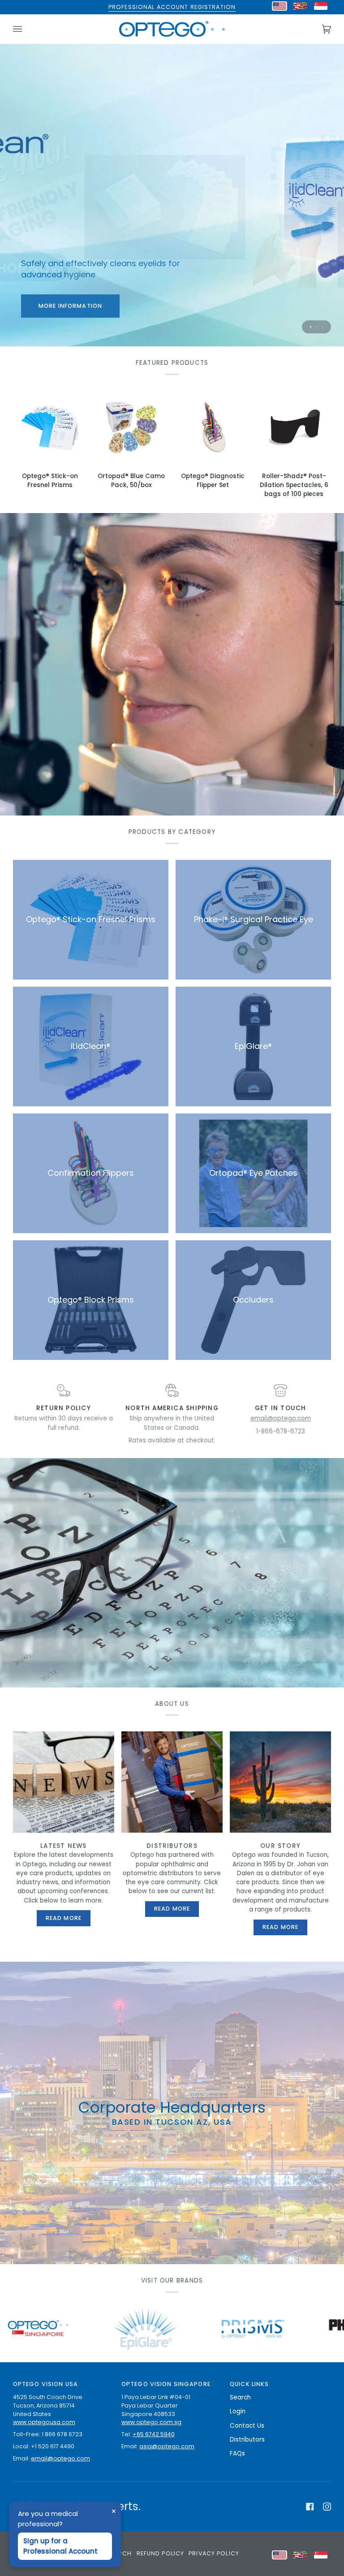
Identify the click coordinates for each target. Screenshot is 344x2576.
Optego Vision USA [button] (45, 2384)
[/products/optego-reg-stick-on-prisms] (103, 2329)
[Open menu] (26, 29)
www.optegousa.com (44, 2422)
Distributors (247, 2440)
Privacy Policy (214, 2553)
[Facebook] (310, 2507)
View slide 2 (316, 327)
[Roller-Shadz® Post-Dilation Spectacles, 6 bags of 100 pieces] (294, 427)
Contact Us (247, 2426)
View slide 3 (322, 327)
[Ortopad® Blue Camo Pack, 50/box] (131, 427)
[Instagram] (327, 2507)
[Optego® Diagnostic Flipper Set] (213, 427)
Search (240, 2397)
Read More (64, 1918)
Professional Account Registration (172, 7)
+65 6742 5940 (154, 2434)
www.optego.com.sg (151, 2422)
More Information (274, 305)
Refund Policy (161, 2553)
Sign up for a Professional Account (60, 2546)
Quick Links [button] (249, 2384)
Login (238, 2411)
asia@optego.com (167, 2446)
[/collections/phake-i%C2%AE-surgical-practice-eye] (210, 2329)
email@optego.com (281, 1418)
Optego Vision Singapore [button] (166, 2384)
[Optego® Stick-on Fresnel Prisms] (50, 427)
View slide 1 (311, 327)
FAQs (237, 2453)
